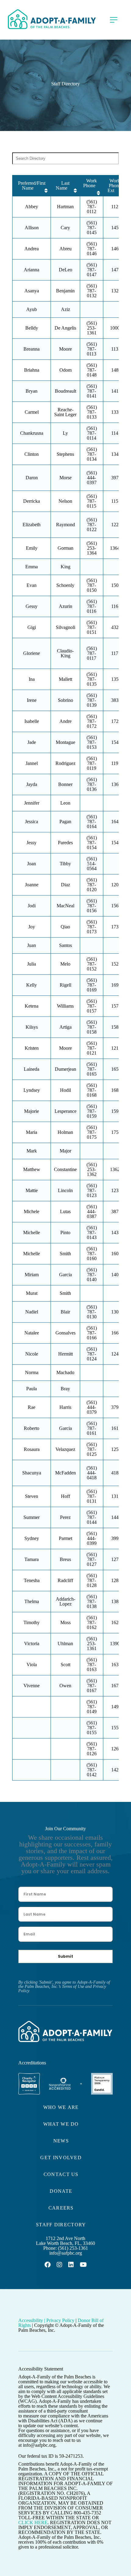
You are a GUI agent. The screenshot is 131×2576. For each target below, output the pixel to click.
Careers (61, 2208)
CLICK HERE (33, 2522)
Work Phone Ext (114, 186)
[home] (52, 19)
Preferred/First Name (32, 186)
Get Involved (61, 2158)
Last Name (63, 186)
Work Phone (90, 183)
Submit (65, 1956)
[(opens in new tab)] (29, 2094)
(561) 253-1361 (73, 2248)
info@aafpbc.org (66, 2253)
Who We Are (61, 2107)
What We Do (61, 2124)
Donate (61, 2191)
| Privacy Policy (59, 2320)
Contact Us (61, 2174)
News (61, 2141)
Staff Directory (61, 2225)
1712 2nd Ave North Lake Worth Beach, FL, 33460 (65, 2241)
